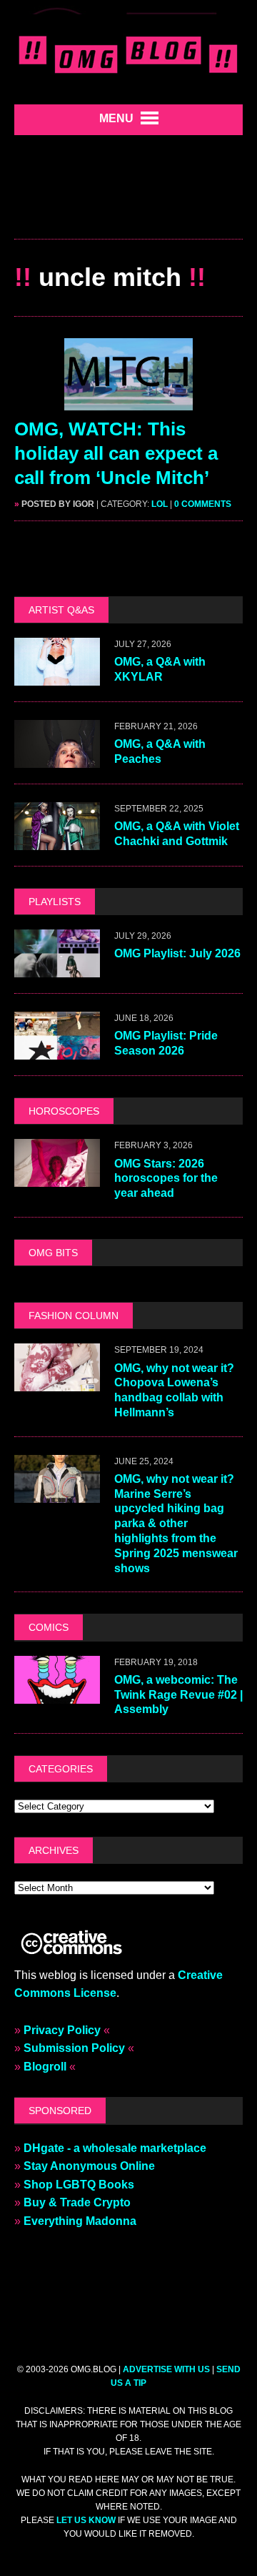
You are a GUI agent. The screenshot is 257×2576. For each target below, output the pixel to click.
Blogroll (45, 2067)
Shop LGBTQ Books (79, 2185)
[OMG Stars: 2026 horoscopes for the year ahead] (57, 1178)
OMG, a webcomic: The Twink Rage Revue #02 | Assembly (178, 1695)
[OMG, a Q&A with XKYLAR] (57, 676)
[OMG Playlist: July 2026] (57, 968)
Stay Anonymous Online (89, 2166)
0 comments (203, 504)
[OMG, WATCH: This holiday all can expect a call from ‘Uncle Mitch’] (128, 401)
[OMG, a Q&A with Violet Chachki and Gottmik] (57, 840)
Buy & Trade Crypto (77, 2202)
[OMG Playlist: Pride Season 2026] (57, 1051)
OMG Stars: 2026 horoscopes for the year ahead (166, 1179)
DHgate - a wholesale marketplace (115, 2148)
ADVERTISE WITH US (166, 2369)
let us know (86, 2520)
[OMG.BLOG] (128, 52)
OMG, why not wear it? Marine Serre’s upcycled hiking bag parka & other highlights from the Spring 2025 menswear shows (176, 1524)
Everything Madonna (80, 2221)
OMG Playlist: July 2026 (177, 953)
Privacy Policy (62, 2030)
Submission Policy (74, 2048)
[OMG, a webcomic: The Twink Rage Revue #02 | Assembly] (57, 1694)
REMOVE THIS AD (128, 208)
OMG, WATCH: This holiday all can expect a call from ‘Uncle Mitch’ (116, 453)
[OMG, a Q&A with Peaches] (57, 758)
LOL (160, 504)
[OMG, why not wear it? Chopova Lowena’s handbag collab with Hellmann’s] (57, 1382)
